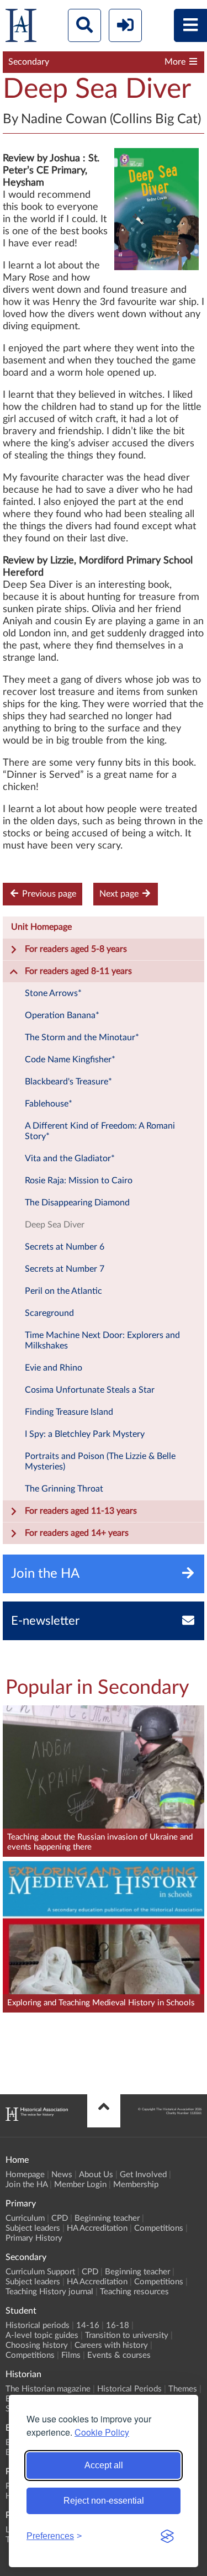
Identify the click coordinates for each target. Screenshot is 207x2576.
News (62, 2175)
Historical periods (38, 2325)
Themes (183, 2389)
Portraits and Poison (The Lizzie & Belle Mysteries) (100, 1461)
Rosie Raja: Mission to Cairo (79, 1181)
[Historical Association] (21, 28)
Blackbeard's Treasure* (68, 1082)
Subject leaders (33, 2228)
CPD (60, 2218)
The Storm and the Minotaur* (82, 1037)
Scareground (49, 1313)
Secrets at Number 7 (65, 1269)
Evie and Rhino (54, 1368)
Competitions (159, 2228)
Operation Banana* (62, 1015)
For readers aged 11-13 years (81, 1511)
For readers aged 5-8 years (76, 949)
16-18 (118, 2325)
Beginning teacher (107, 2218)
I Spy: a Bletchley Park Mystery (85, 1434)
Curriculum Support (40, 2272)
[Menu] (190, 25)
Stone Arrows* (53, 993)
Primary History (34, 2238)
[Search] (84, 25)
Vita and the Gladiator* (70, 1158)
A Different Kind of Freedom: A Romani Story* (100, 1131)
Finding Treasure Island (69, 1412)
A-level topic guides (42, 2335)
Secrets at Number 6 (65, 1247)
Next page (120, 894)
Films (71, 2355)
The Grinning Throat (64, 1489)
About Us (96, 2175)
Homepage (25, 2175)
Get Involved (143, 2175)
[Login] (125, 25)
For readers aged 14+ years (77, 1533)
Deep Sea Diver (55, 1225)
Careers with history (111, 2345)
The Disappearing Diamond (77, 1203)
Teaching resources (134, 2292)
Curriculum (25, 2218)
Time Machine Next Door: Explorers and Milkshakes (102, 1340)
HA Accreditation (97, 2228)
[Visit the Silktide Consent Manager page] (167, 2536)
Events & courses (119, 2355)
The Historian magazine (48, 2389)
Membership (136, 2185)
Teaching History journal (49, 2292)
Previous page (48, 894)
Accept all (104, 2465)
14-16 (88, 2325)
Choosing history (37, 2345)
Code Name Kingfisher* (70, 1060)
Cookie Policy (102, 2432)
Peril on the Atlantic (63, 1291)
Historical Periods (129, 2389)
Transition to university (127, 2335)
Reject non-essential (104, 2501)
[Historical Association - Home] (37, 2118)
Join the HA (26, 2185)
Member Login (80, 2185)
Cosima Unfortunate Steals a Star (90, 1390)
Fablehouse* (49, 1104)
